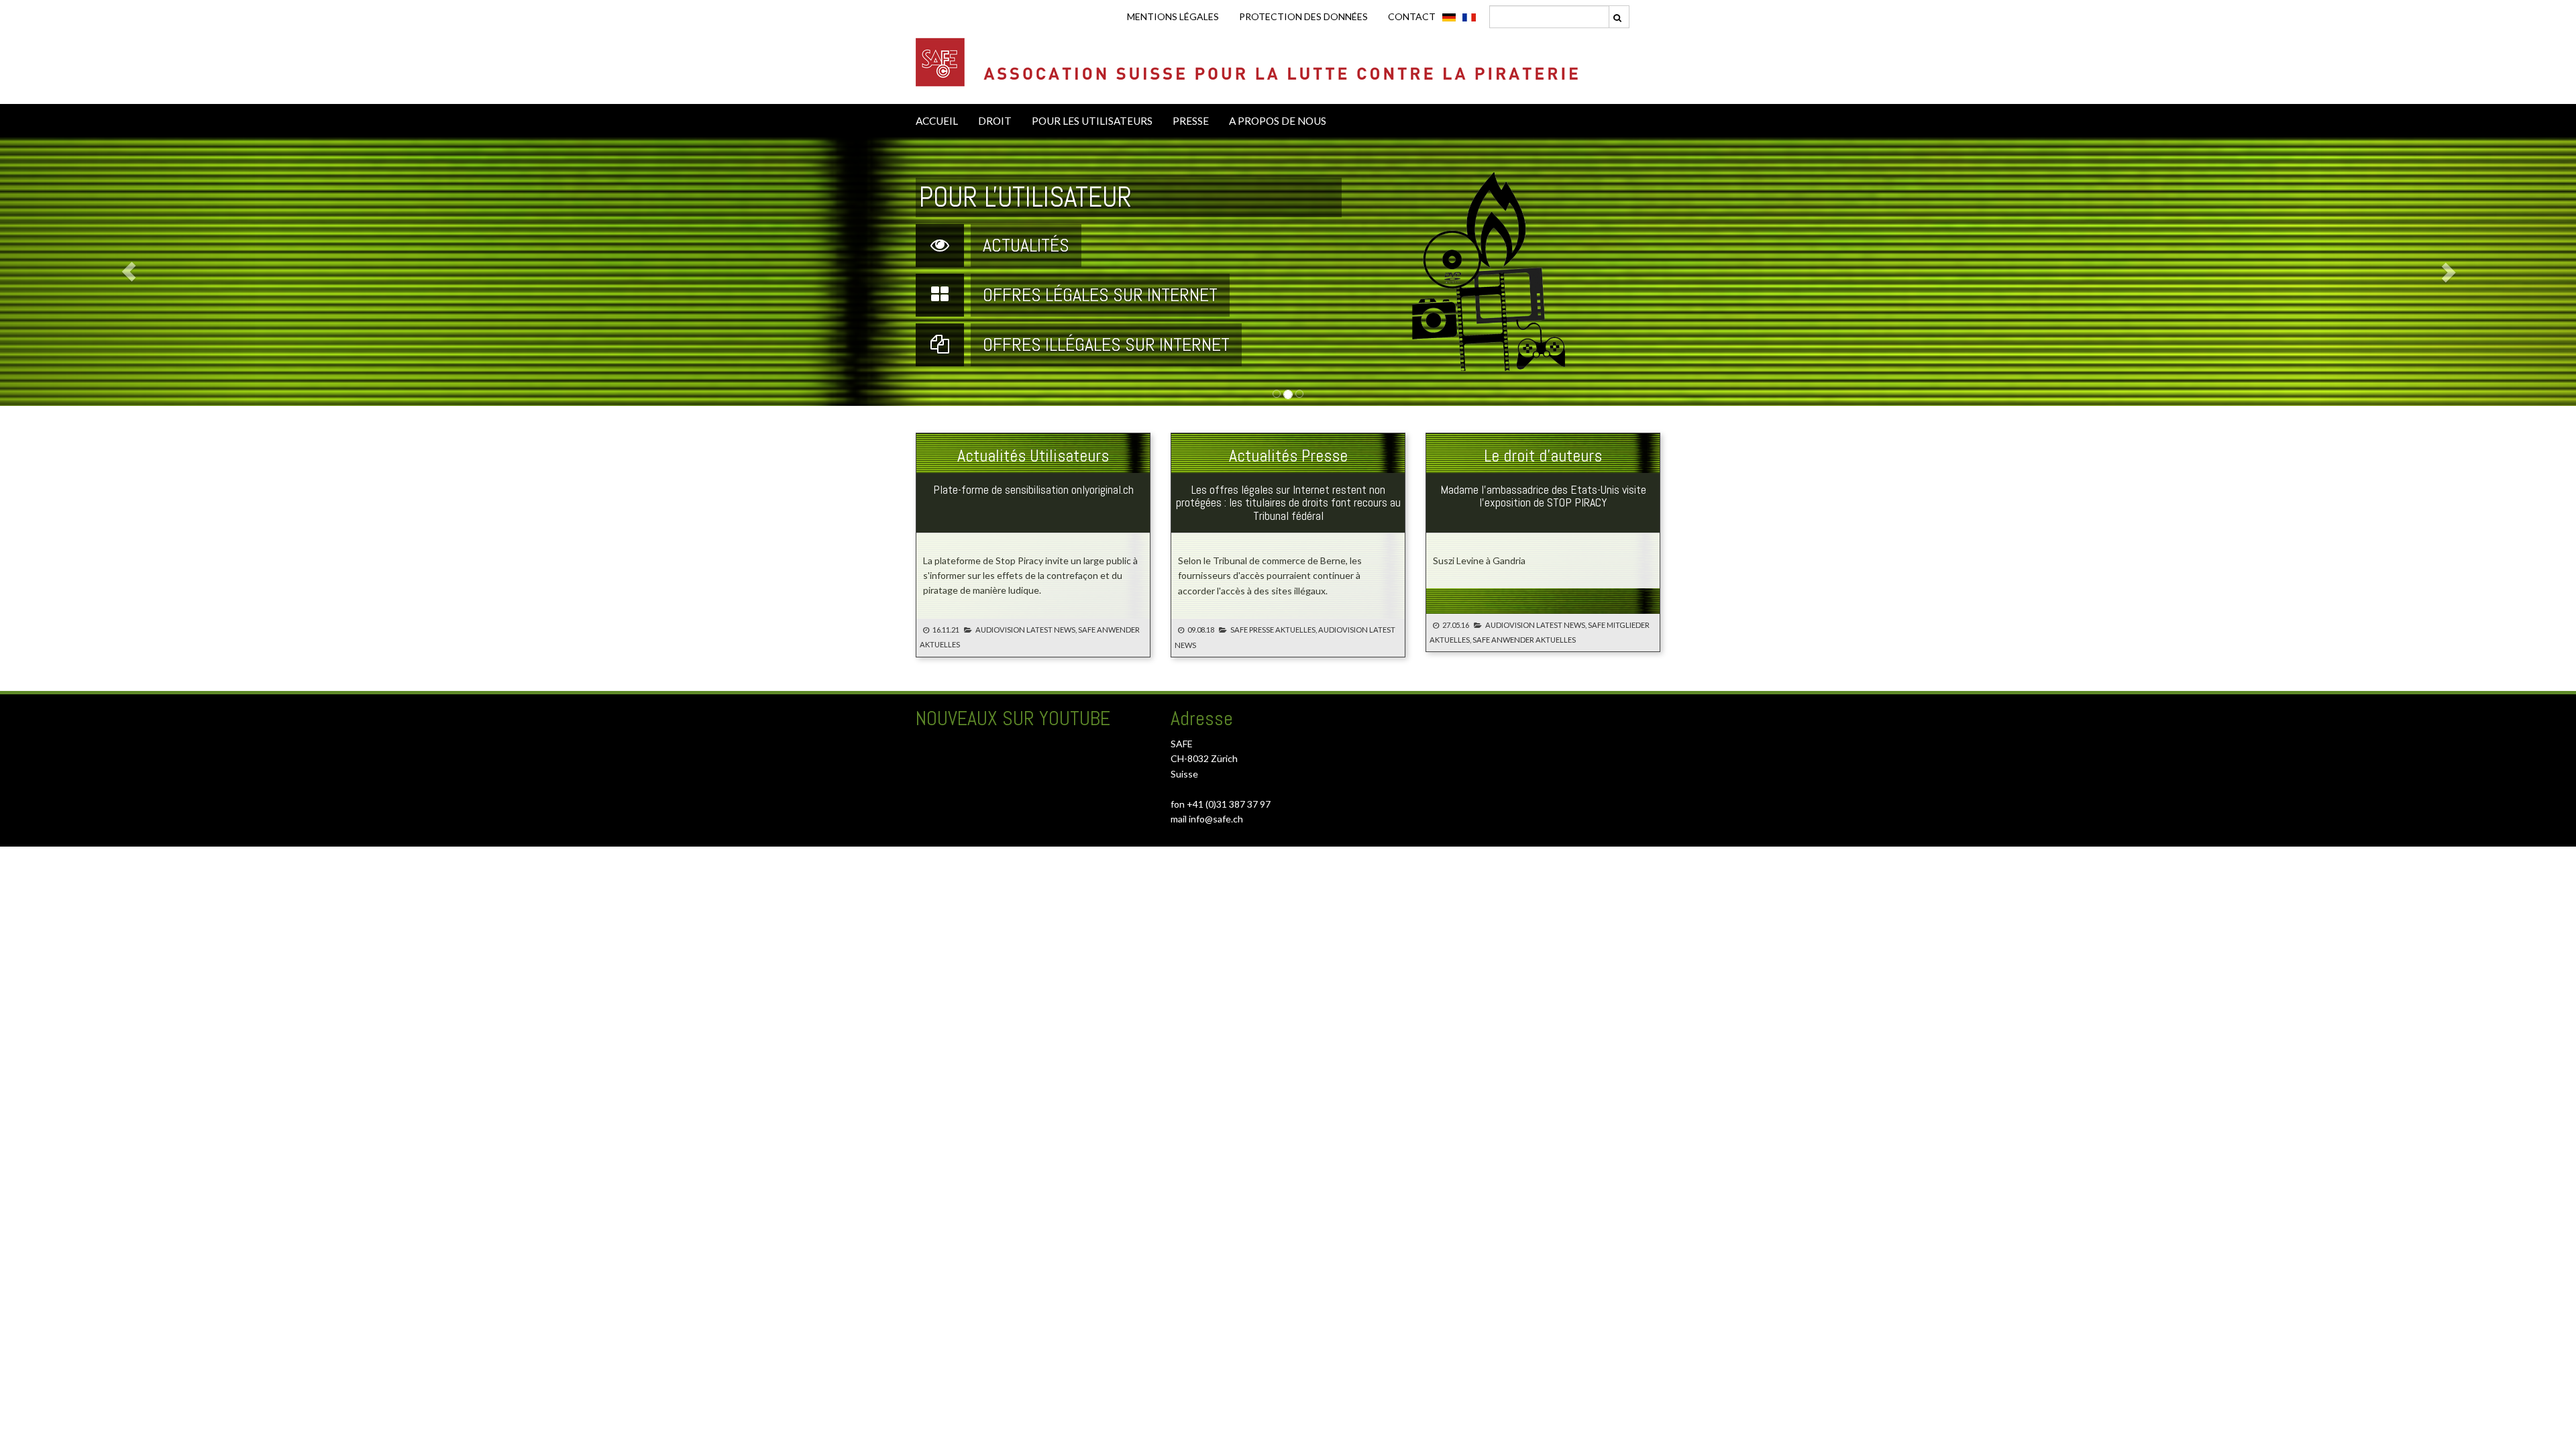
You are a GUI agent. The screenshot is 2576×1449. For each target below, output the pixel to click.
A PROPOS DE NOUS (1278, 121)
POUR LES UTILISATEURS (1092, 121)
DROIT (995, 121)
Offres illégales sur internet (1106, 344)
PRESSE (1191, 121)
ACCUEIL (937, 121)
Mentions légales (1173, 16)
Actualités (1026, 245)
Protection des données (1303, 16)
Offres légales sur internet (1100, 295)
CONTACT (1412, 16)
